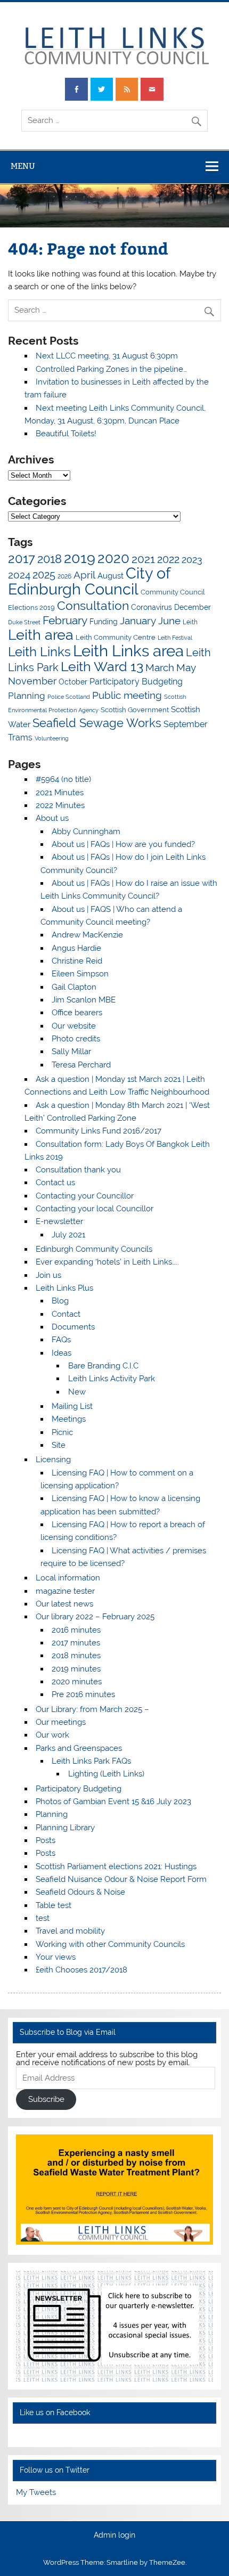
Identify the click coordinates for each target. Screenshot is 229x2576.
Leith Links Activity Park (112, 1379)
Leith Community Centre (116, 637)
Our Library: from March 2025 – (92, 1709)
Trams (20, 737)
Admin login (114, 2536)
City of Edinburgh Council (89, 581)
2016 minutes (76, 1630)
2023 (192, 560)
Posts (46, 1840)
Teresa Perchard (81, 1065)
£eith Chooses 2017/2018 (81, 1970)
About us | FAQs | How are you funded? (123, 844)
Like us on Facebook (55, 2412)
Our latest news (64, 1604)
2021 (143, 559)
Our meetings (61, 1722)
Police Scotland (69, 697)
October (73, 682)
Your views (56, 1957)
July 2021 (68, 1235)
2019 (80, 558)
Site (59, 1445)
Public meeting (127, 695)
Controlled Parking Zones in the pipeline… (111, 369)
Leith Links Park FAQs (91, 1761)
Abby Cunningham (86, 832)
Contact (66, 1314)
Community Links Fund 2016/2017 (99, 1131)
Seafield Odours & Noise (80, 1892)
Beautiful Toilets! (66, 434)
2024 (19, 575)
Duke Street (24, 622)
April (84, 575)
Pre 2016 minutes (83, 1694)
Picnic (62, 1432)
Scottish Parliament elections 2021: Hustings (116, 1866)
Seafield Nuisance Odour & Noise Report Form (121, 1879)
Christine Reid (77, 961)
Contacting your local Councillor (95, 1209)
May (186, 667)
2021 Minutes (60, 793)
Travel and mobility (70, 1931)
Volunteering (52, 738)
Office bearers (77, 1013)
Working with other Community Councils (110, 1944)
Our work (52, 1735)
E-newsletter (59, 1221)
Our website (74, 1026)
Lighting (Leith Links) (106, 1774)
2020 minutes (77, 1682)
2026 (64, 576)
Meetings (69, 1419)
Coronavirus (152, 607)
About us (52, 818)
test (43, 1918)
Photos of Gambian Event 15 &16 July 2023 (113, 1801)
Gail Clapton (74, 987)
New (77, 1392)
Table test (54, 1905)
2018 (50, 559)
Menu (23, 166)
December (193, 607)
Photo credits (76, 1039)
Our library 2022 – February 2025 (95, 1617)
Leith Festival (175, 638)
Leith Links (39, 652)
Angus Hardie (76, 948)
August (111, 576)
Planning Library (65, 1828)
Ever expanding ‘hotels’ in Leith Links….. (107, 1262)
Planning (27, 696)
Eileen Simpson (80, 974)
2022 (168, 559)
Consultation (93, 605)
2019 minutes (76, 1669)
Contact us (55, 1183)
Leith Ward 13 (102, 666)
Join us (48, 1275)
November (32, 681)
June (169, 621)
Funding (104, 622)
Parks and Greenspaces (79, 1748)
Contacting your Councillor (85, 1196)
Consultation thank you (78, 1170)
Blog (60, 1301)
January (138, 621)
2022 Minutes (60, 805)
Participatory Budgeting (136, 682)
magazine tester (65, 1591)
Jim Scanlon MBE (84, 1000)
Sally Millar (71, 1051)
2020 (113, 558)
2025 (44, 575)
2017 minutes (76, 1643)
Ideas (62, 1353)
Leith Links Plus (64, 1288)
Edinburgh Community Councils (94, 1249)
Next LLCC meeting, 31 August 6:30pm (107, 356)
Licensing (53, 1460)
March (160, 668)
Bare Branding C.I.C (103, 1366)
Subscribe (46, 2099)
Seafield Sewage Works (97, 723)
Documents (73, 1327)
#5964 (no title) (63, 779)
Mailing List (72, 1406)
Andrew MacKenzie (87, 935)
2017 (22, 559)
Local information (68, 1578)
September (186, 724)
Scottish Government (135, 710)
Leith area (41, 635)
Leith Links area (128, 651)
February (65, 620)
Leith (190, 622)
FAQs (61, 1340)
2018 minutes (76, 1656)
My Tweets (36, 2492)
